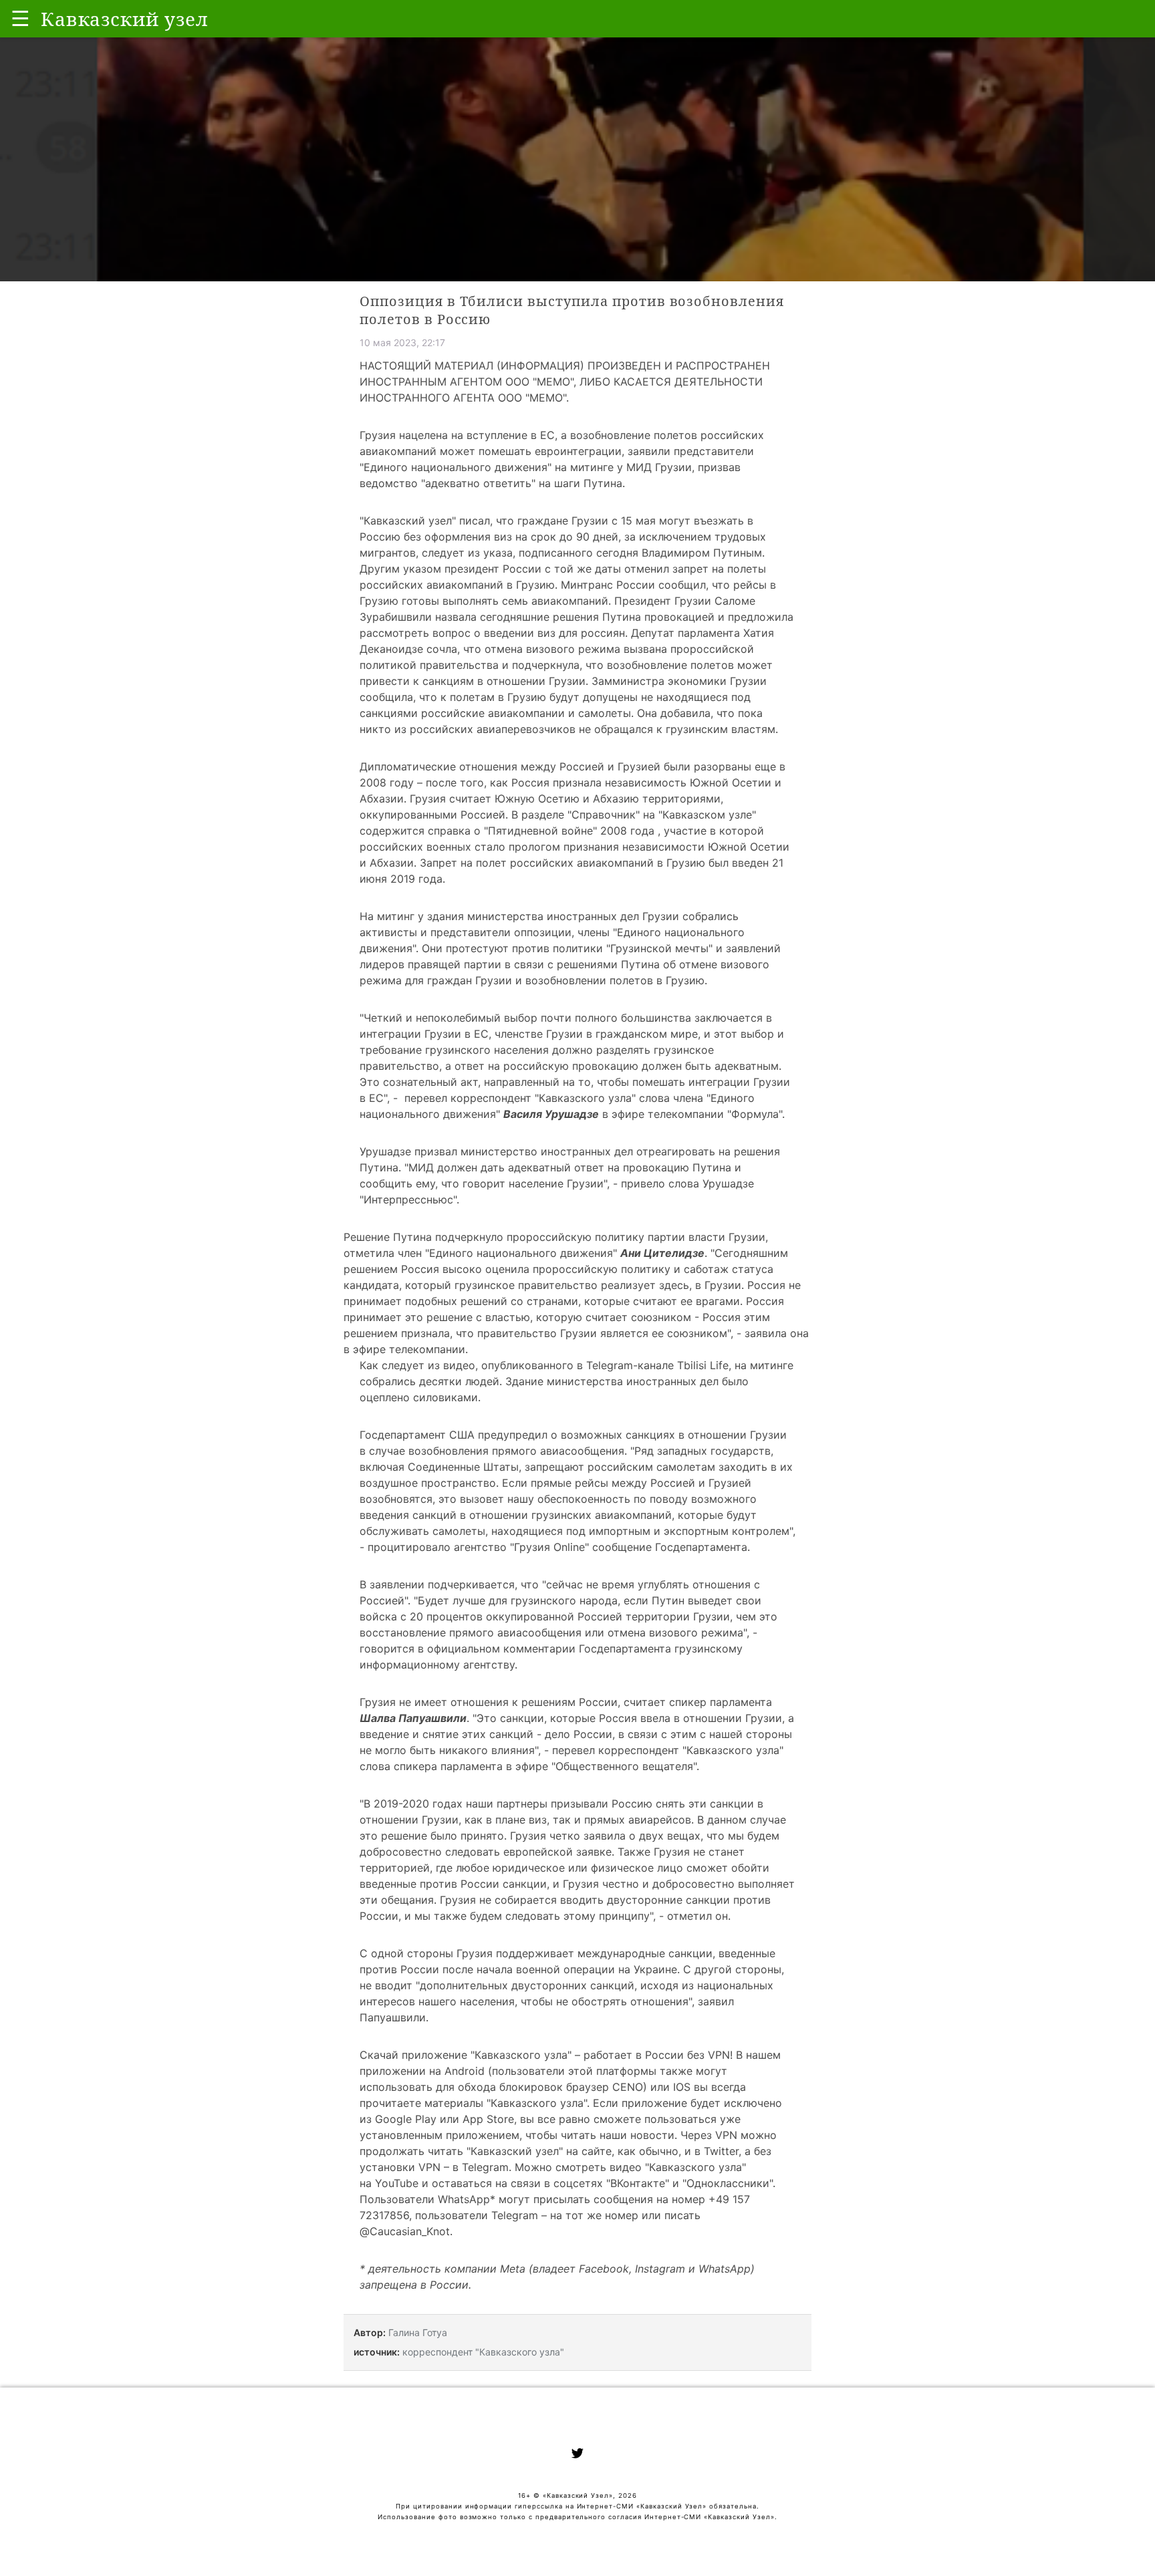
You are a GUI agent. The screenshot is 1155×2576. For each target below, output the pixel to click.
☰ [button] (20, 18)
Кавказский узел (408, 521)
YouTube (397, 2183)
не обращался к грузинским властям (677, 729)
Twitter (721, 2151)
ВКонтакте (638, 2183)
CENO (628, 2087)
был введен (737, 863)
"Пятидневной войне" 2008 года (571, 831)
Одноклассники (728, 2183)
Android (465, 2071)
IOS (682, 2087)
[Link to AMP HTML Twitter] (577, 2455)
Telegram (485, 2167)
